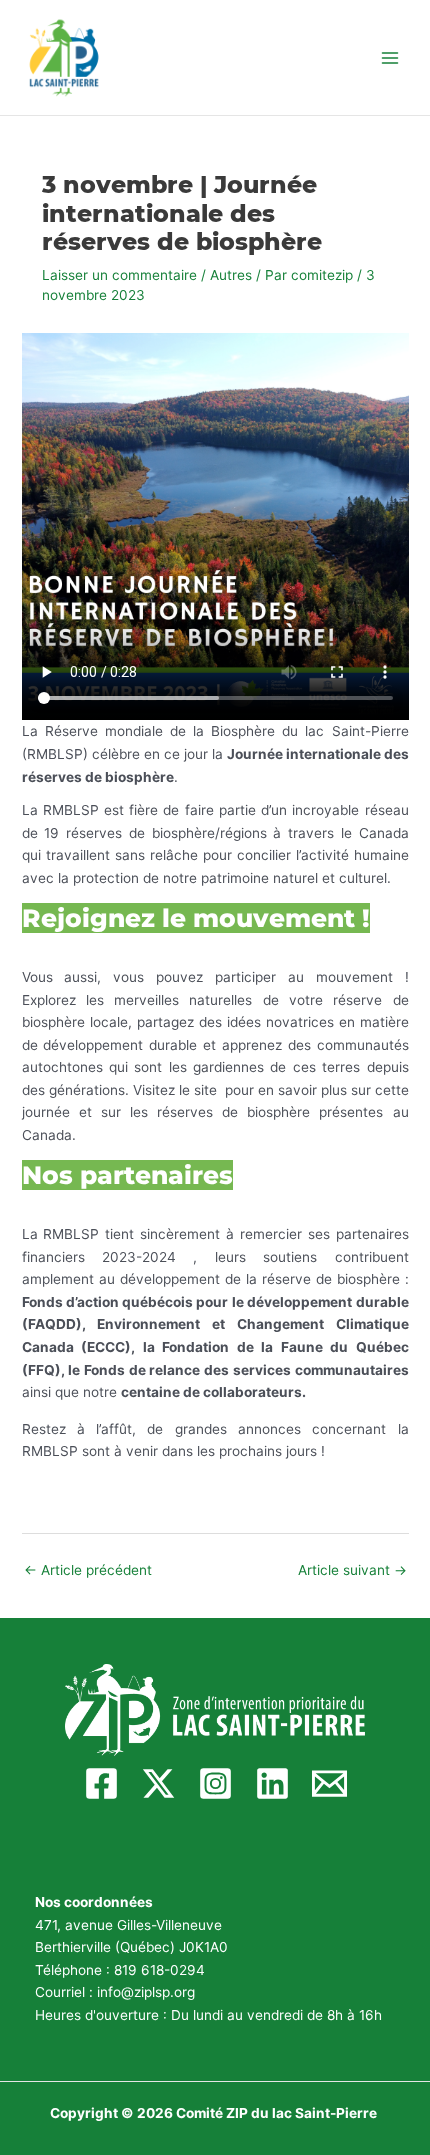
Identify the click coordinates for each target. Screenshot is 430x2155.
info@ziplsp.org (146, 1992)
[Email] (329, 1783)
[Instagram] (215, 1783)
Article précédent (88, 1570)
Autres (231, 275)
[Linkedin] (272, 1783)
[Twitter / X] (158, 1783)
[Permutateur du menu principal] (390, 57)
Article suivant (352, 1570)
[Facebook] (101, 1783)
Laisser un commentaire (119, 275)
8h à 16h (354, 2015)
